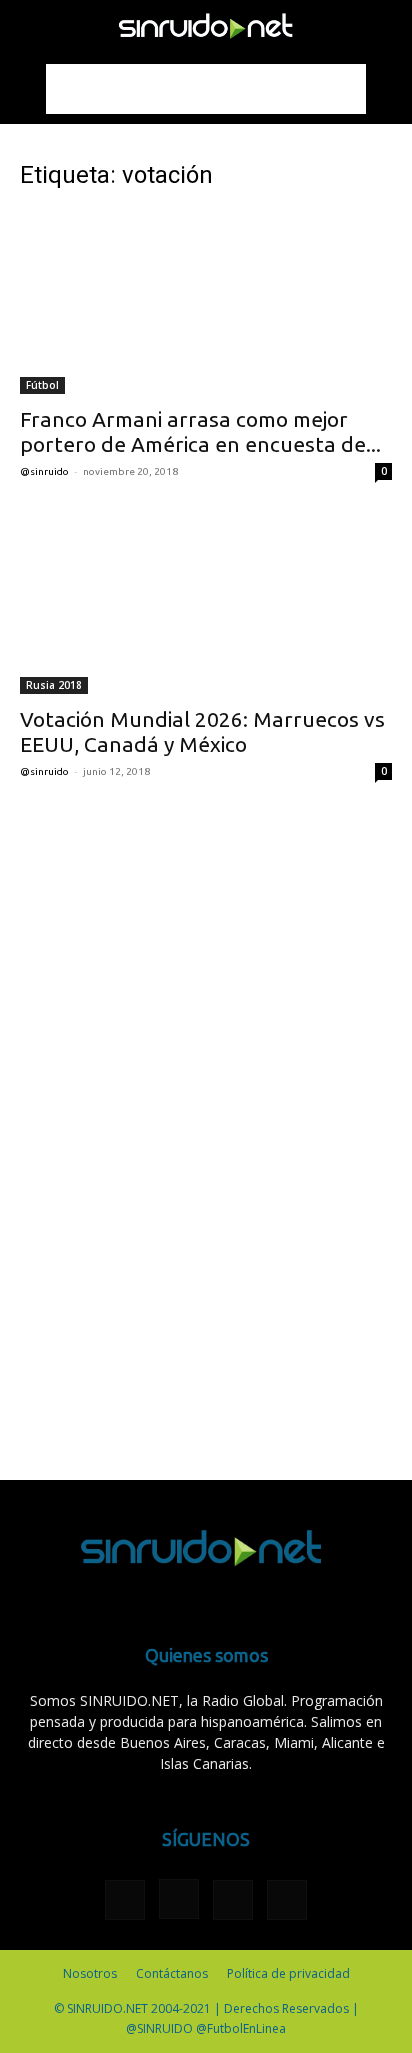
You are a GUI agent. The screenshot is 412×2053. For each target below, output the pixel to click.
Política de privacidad (288, 1973)
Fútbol (42, 385)
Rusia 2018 (54, 685)
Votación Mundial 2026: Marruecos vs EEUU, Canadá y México (202, 731)
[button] (34, 27)
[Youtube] (287, 1900)
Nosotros (90, 1973)
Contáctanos (172, 1973)
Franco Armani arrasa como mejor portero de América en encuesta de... (200, 431)
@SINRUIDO (44, 471)
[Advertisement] (206, 89)
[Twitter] (233, 1900)
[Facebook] (125, 1900)
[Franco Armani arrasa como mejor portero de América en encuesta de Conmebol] (206, 302)
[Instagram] (179, 1899)
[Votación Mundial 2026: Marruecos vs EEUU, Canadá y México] (206, 603)
